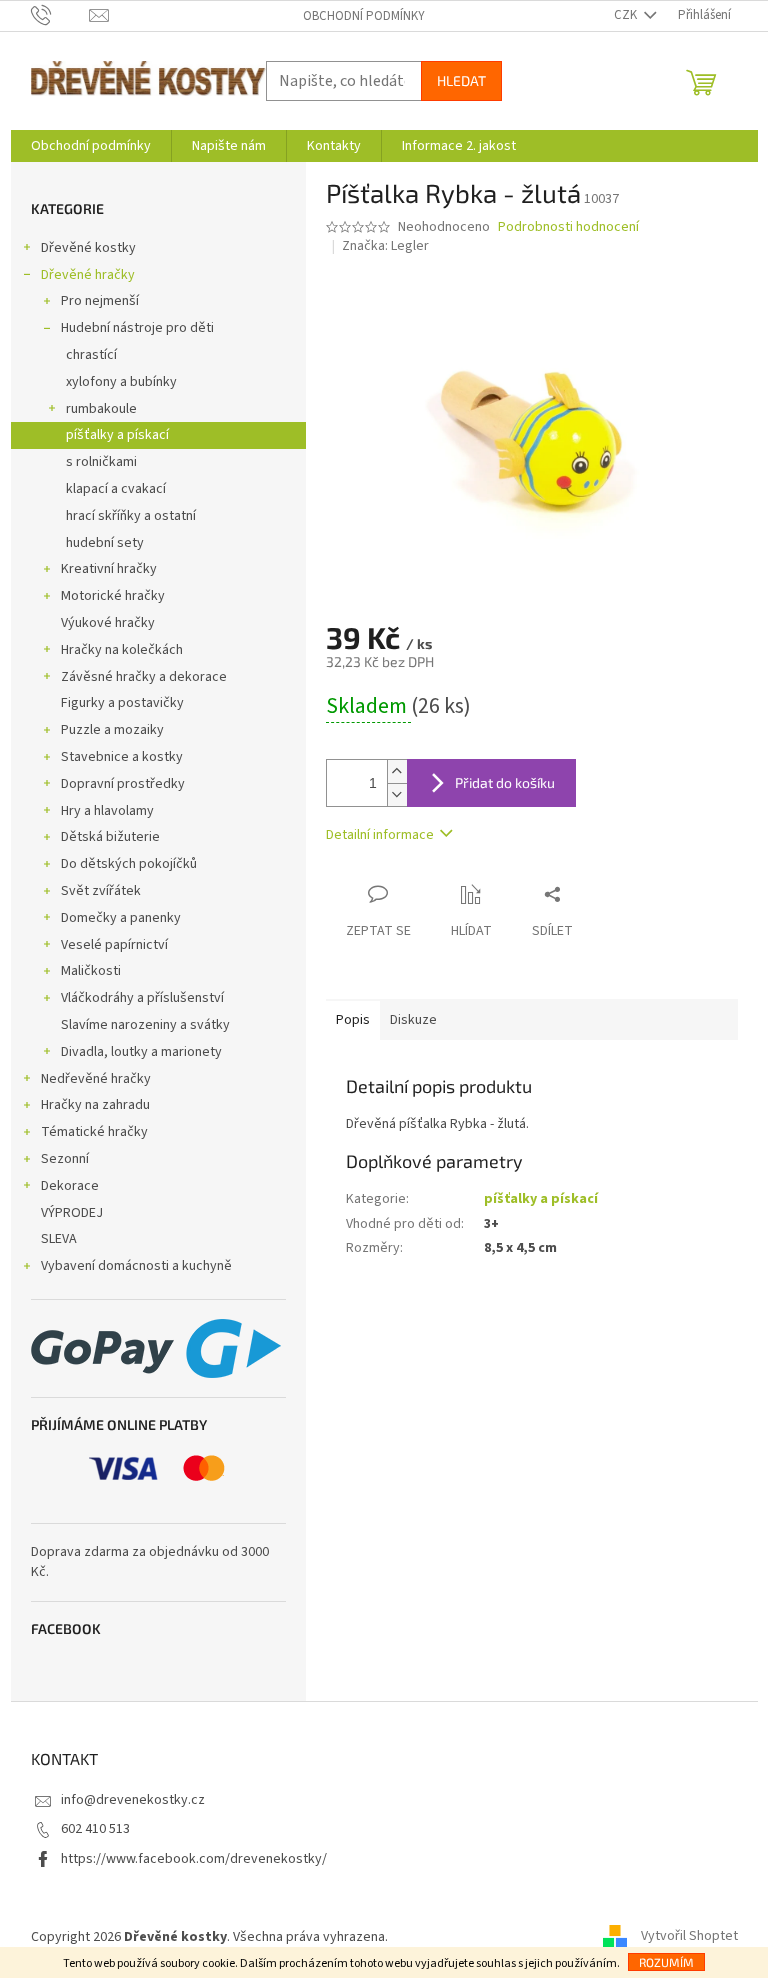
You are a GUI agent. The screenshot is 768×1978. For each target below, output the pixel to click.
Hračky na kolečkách (122, 650)
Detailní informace (380, 835)
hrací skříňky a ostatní (131, 516)
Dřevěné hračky (88, 275)
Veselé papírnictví (114, 945)
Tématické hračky (94, 1132)
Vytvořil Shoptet (689, 1937)
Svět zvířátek (101, 891)
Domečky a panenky (121, 918)
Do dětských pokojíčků (129, 864)
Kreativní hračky (109, 569)
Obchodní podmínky (364, 16)
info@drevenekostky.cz (133, 1800)
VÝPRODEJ (72, 1213)
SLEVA (59, 1239)
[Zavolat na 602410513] (60, 15)
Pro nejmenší (100, 301)
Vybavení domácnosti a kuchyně (136, 1266)
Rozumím (666, 1962)
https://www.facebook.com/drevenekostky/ (194, 1859)
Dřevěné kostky (88, 248)
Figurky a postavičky (122, 703)
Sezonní (65, 1159)
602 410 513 (95, 1829)
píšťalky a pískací (117, 435)
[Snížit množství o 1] (397, 794)
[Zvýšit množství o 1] (397, 771)
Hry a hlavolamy (107, 811)
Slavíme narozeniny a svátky (145, 1025)
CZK (627, 15)
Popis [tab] (353, 1020)
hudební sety (105, 543)
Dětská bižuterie (110, 837)
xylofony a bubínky (121, 382)
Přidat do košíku (505, 782)
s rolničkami (101, 462)
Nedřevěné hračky (96, 1079)
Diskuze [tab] (413, 1020)
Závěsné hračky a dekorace (144, 677)
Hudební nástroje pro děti (137, 328)
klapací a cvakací (116, 489)
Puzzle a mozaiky (112, 730)
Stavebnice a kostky (122, 757)
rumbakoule (101, 409)
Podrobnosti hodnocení (568, 227)
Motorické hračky (113, 596)
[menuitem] (91, 146)
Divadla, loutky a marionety (141, 1052)
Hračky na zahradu (95, 1105)
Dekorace (70, 1186)
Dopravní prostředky (123, 784)
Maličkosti (91, 971)
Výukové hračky (108, 623)
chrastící (91, 355)
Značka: (385, 246)
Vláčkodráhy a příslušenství (142, 998)
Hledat (461, 80)
